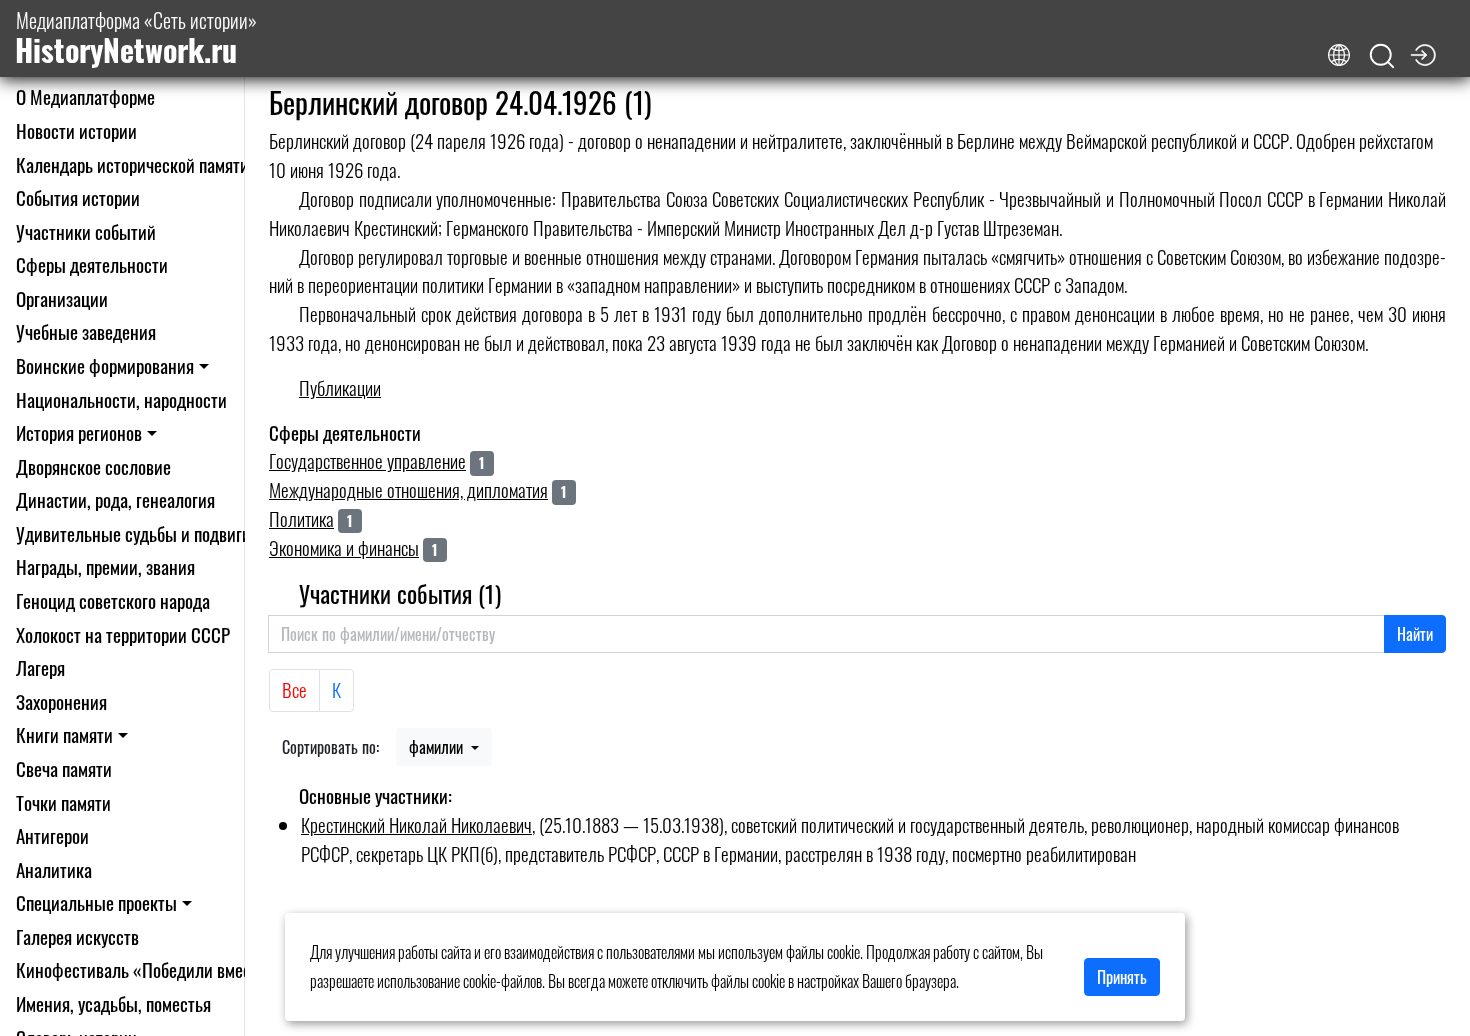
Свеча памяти (64, 768)
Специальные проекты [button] (96, 902)
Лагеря (40, 667)
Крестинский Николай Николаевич (416, 824)
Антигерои (52, 835)
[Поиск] (1382, 56)
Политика (301, 518)
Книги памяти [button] (64, 734)
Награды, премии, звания (105, 566)
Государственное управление (367, 460)
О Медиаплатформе (85, 96)
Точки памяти (63, 802)
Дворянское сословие (93, 466)
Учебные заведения (86, 331)
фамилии (438, 747)
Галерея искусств (77, 936)
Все (294, 689)
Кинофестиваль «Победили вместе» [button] (145, 969)
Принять (1122, 977)
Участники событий (86, 231)
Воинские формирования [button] (105, 365)
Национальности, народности (121, 399)
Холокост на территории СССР (123, 634)
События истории (78, 197)
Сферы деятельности (92, 264)
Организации (62, 298)
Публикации (340, 387)
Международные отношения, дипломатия (408, 489)
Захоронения (61, 701)
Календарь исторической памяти (132, 164)
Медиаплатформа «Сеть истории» (136, 38)
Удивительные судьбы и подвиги (133, 533)
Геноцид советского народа (113, 600)
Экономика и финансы (344, 547)
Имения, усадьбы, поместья (113, 1003)
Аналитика (54, 869)
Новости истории (76, 130)
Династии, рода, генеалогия (115, 499)
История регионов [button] (79, 432)
